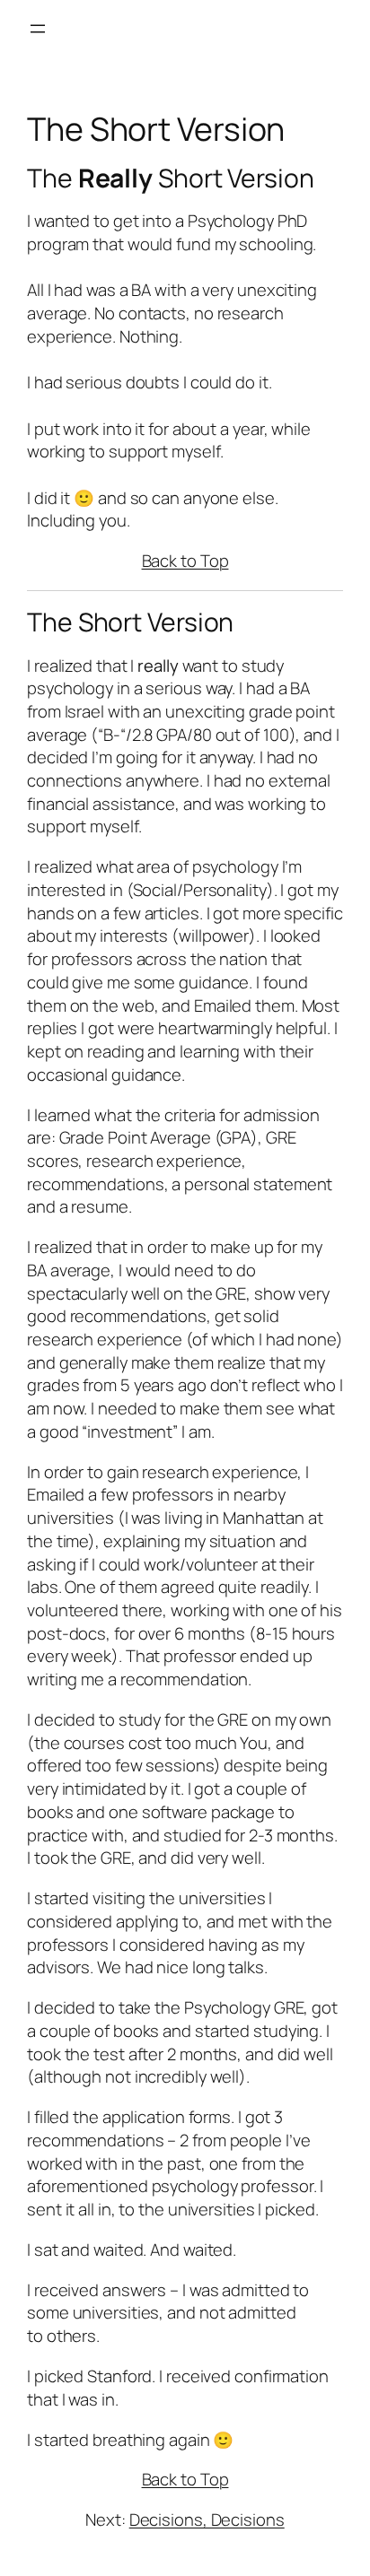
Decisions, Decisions (207, 2519)
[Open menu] (38, 29)
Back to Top (185, 561)
